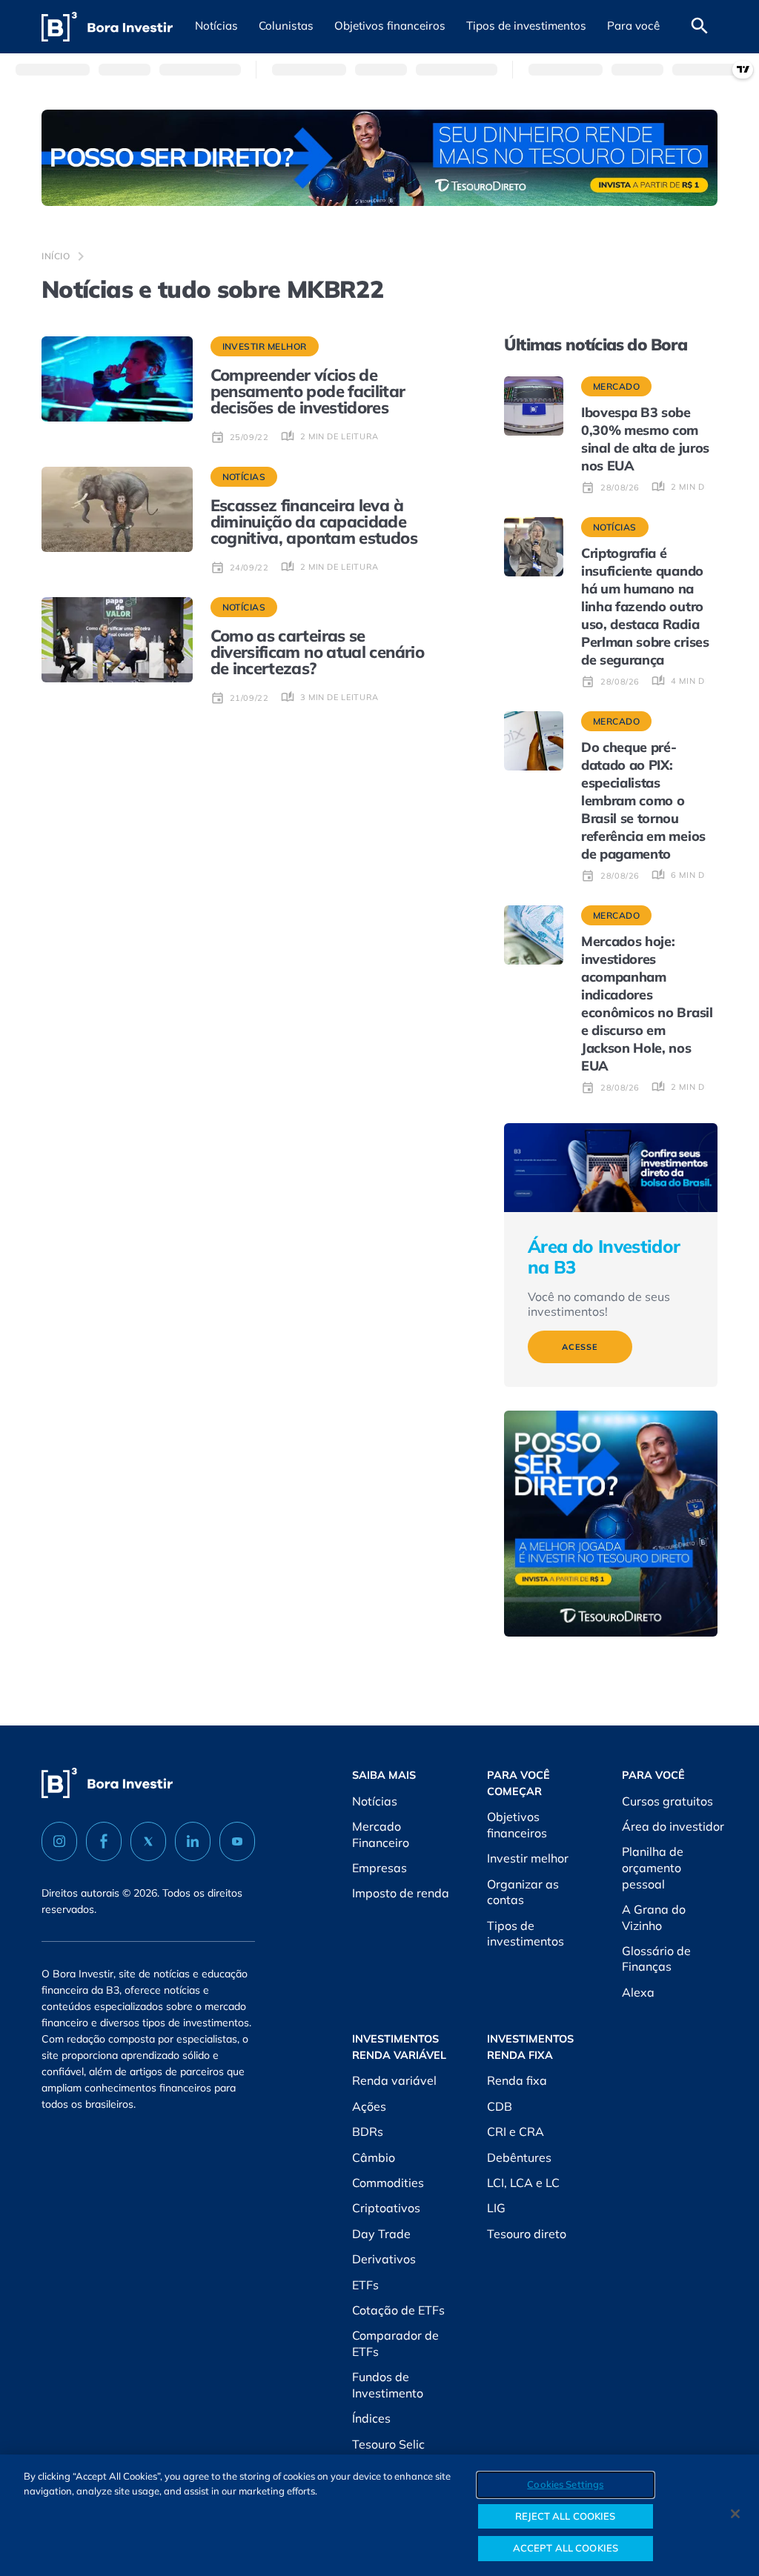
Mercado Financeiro (381, 1834)
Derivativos (384, 2259)
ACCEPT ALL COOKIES (566, 2548)
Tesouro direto (527, 2234)
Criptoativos (386, 2208)
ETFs (365, 2285)
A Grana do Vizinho (654, 1917)
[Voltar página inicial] (107, 27)
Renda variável (394, 2080)
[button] (216, 27)
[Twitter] (148, 1841)
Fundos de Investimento (388, 2385)
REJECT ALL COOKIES (565, 2516)
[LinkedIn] (193, 1841)
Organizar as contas (523, 1892)
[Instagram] (59, 1841)
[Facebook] (104, 1841)
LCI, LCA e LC (523, 2183)
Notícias (375, 1801)
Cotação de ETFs (398, 2310)
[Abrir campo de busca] (700, 27)
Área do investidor (673, 1826)
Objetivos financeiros (517, 1825)
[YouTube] (237, 1841)
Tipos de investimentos (526, 1934)
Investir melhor (528, 1858)
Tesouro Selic (388, 2444)
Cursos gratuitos (667, 1801)
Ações (369, 2106)
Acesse (580, 1347)
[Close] (735, 2514)
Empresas (379, 1868)
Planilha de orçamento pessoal (653, 1867)
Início (56, 256)
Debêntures (519, 2157)
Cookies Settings (565, 2484)
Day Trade (381, 2234)
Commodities (388, 2183)
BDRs (368, 2131)
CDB (500, 2106)
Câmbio (374, 2157)
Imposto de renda (401, 1893)
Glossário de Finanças (656, 1959)
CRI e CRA (516, 2131)
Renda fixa (517, 2080)
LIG (496, 2208)
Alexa (638, 1992)
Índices (371, 2418)
